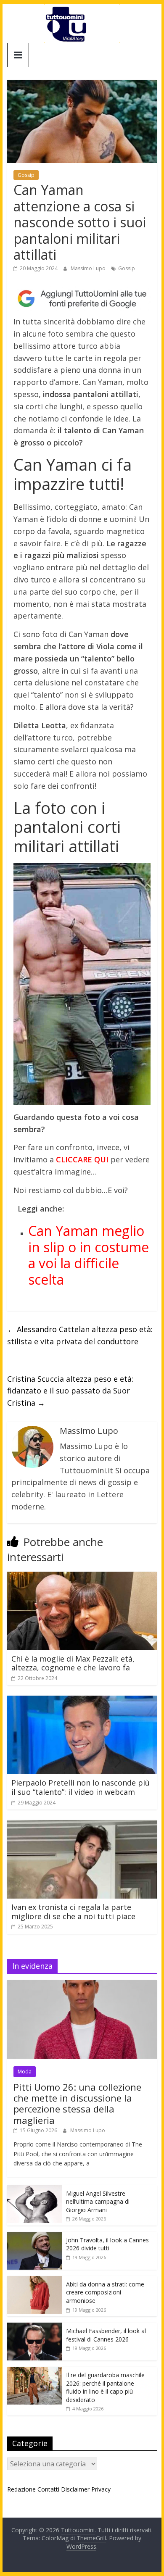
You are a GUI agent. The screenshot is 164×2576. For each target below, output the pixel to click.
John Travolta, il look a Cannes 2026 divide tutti (107, 2244)
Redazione (21, 2489)
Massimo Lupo (89, 268)
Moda (25, 2072)
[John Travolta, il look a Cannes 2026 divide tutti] (34, 2236)
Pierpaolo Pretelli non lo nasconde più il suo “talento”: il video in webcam (81, 1787)
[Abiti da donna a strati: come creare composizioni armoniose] (34, 2280)
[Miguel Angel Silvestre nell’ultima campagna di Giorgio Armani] (34, 2190)
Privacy (101, 2489)
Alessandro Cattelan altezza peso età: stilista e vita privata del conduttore (80, 1335)
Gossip (26, 175)
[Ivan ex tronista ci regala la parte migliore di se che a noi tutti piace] (82, 1825)
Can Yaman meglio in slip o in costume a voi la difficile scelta (89, 1255)
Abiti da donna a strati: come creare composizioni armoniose (105, 2292)
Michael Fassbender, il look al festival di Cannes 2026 (106, 2335)
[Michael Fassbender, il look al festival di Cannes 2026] (34, 2327)
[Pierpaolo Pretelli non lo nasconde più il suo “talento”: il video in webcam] (82, 1701)
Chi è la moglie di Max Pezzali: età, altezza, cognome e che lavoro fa (73, 1663)
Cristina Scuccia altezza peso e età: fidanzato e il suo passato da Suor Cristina (70, 1391)
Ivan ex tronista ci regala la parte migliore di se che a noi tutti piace (73, 1912)
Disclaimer (75, 2489)
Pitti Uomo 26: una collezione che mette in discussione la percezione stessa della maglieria (77, 2103)
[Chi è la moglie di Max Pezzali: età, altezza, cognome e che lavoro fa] (82, 1577)
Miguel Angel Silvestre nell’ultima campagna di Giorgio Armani (98, 2202)
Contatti (48, 2489)
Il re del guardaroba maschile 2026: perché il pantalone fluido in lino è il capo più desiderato (105, 2387)
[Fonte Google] (82, 299)
